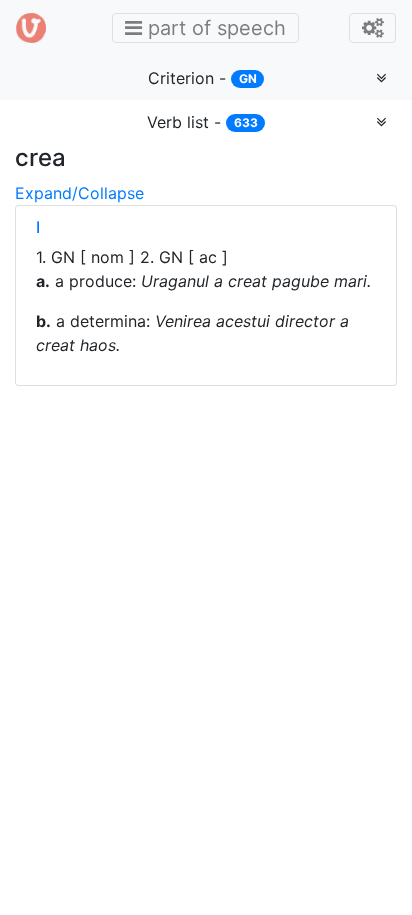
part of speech (211, 27)
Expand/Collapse (79, 193)
